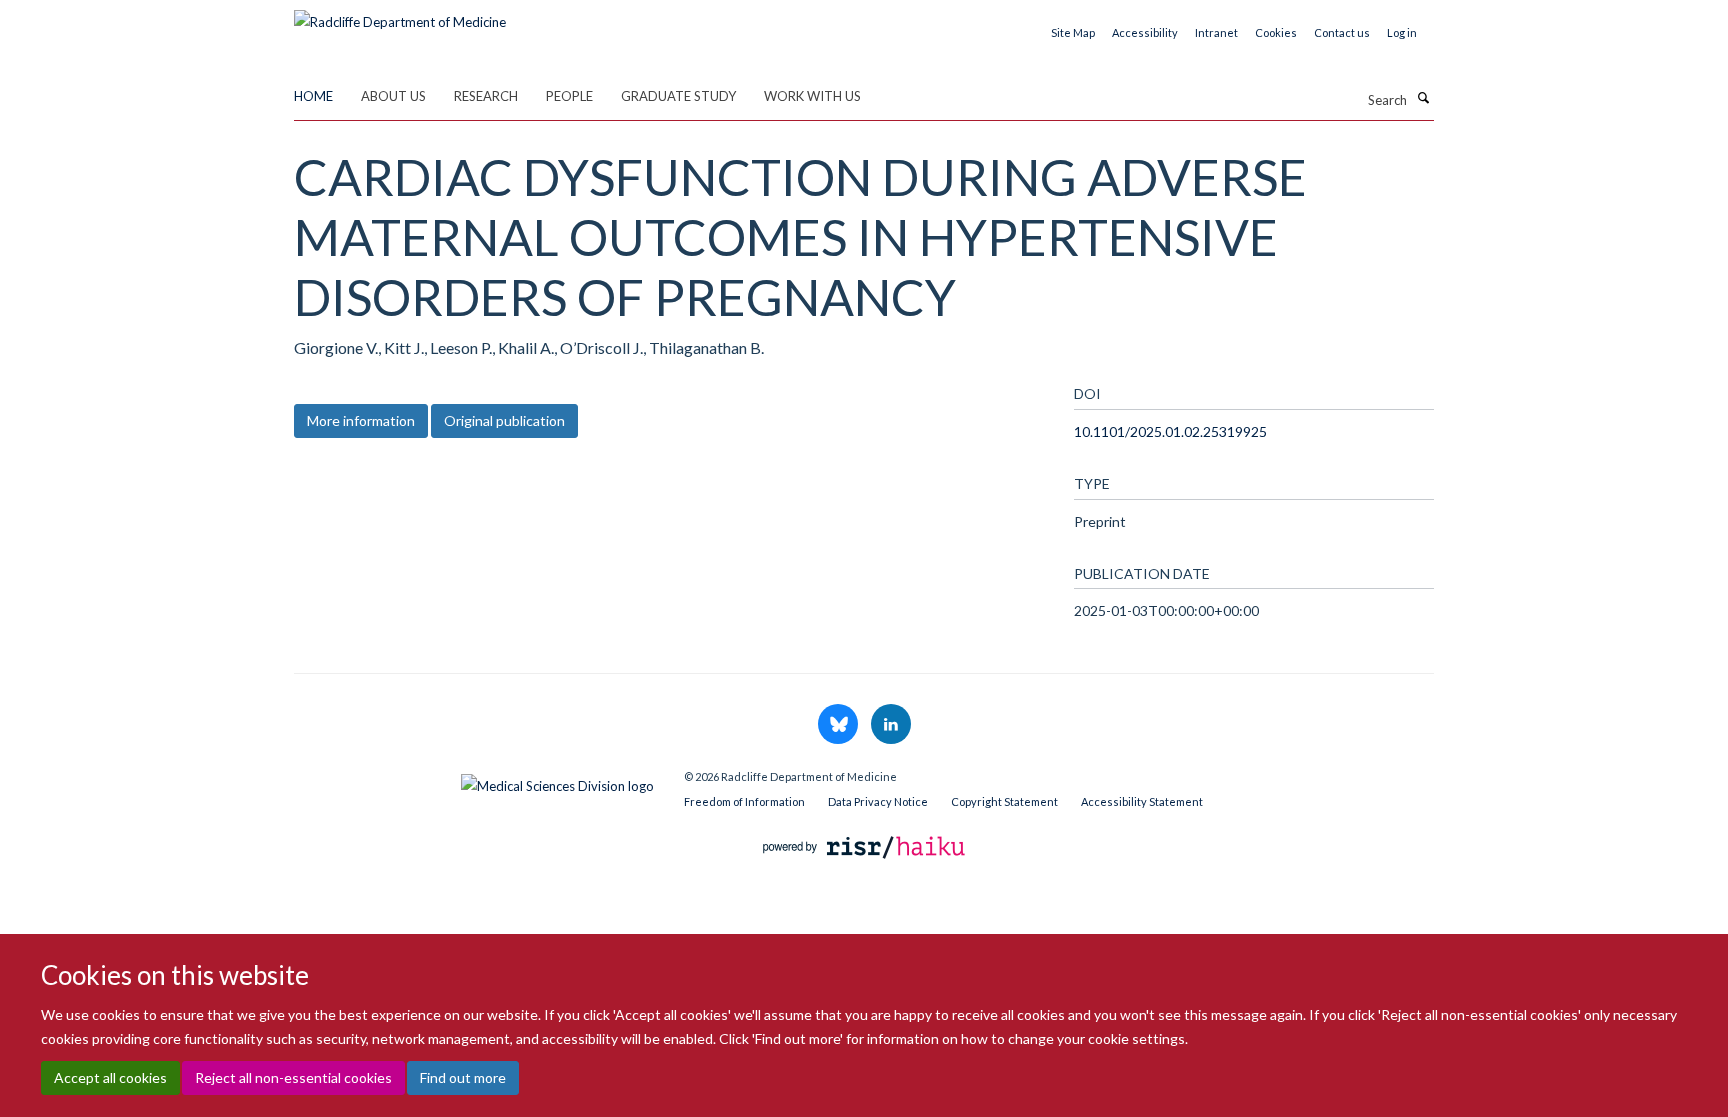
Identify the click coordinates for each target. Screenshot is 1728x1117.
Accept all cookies (110, 1077)
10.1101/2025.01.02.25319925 (1170, 431)
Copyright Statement (1004, 801)
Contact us (1342, 32)
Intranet (1216, 32)
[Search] (1423, 98)
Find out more (463, 1077)
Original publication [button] (504, 420)
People (569, 96)
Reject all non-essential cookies (293, 1077)
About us (393, 96)
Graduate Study (678, 96)
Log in (1402, 32)
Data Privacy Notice (878, 801)
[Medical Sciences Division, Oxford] (474, 781)
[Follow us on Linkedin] (891, 725)
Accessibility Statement (1142, 801)
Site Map (1073, 32)
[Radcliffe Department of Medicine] (400, 15)
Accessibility (1145, 32)
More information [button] (361, 420)
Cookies (1276, 32)
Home (313, 96)
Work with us (812, 96)
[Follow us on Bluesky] (839, 725)
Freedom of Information (744, 801)
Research (486, 96)
